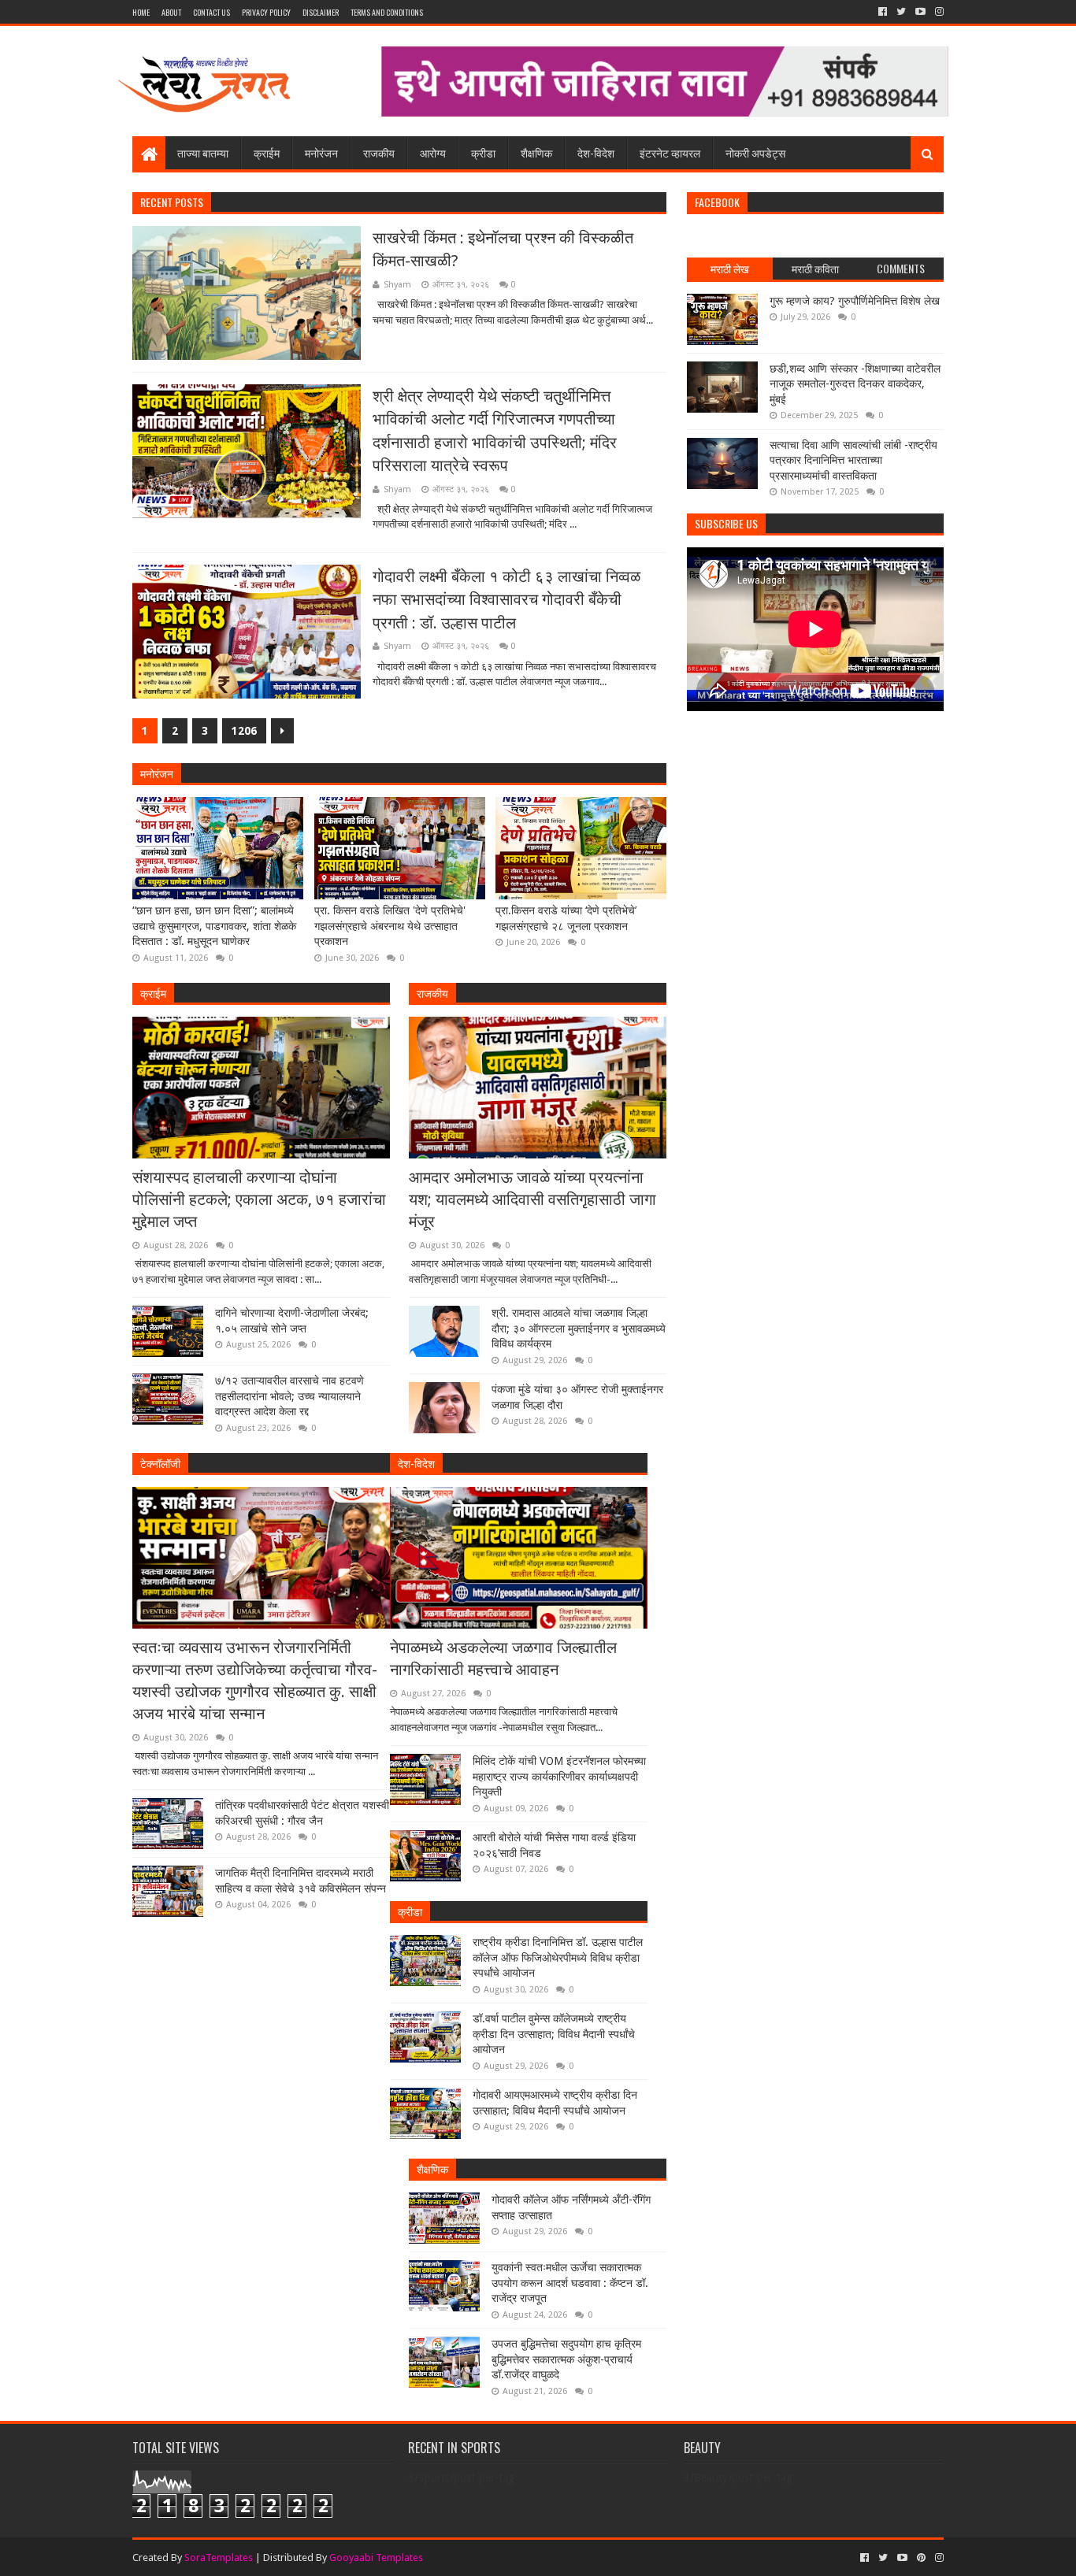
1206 (244, 731)
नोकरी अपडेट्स (755, 152)
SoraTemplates (219, 2557)
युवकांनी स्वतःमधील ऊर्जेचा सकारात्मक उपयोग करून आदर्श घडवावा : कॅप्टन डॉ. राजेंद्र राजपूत (570, 2283)
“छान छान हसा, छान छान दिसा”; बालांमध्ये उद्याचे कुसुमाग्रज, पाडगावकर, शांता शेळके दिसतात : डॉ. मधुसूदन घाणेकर (214, 926)
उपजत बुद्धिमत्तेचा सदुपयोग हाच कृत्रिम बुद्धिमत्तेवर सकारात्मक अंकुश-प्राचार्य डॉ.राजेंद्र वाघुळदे (566, 2359)
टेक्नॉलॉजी (160, 1463)
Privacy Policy (266, 12)
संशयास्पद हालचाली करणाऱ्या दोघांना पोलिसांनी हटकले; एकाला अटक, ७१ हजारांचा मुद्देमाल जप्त (259, 1199)
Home (141, 12)
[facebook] (883, 12)
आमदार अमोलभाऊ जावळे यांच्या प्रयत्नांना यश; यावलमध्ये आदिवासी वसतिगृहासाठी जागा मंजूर (532, 1199)
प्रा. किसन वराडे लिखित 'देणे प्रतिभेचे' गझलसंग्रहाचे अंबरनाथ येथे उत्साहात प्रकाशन (390, 926)
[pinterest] (921, 2558)
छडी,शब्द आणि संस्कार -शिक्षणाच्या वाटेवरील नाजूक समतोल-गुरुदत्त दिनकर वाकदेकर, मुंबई (855, 384)
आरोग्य (433, 152)
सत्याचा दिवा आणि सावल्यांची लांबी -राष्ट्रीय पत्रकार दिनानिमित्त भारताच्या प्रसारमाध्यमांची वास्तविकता (853, 460)
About (171, 12)
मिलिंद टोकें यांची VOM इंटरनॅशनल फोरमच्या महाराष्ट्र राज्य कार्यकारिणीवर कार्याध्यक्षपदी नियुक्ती (559, 1776)
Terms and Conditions (387, 12)
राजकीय (379, 152)
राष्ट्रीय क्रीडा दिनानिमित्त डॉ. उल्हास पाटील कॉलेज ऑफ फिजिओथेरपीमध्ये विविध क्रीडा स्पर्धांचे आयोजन (558, 1957)
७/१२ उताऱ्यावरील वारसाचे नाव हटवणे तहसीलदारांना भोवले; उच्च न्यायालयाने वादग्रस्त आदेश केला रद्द (289, 1396)
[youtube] (920, 12)
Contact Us (211, 12)
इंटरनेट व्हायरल (670, 152)
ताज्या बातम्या (203, 152)
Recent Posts (172, 202)
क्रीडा (483, 152)
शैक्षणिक (536, 152)
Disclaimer (321, 12)
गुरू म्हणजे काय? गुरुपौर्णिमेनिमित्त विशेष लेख (855, 301)
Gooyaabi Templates (376, 2557)
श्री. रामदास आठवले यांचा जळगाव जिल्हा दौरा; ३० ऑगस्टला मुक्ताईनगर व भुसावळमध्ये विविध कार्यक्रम (579, 1328)
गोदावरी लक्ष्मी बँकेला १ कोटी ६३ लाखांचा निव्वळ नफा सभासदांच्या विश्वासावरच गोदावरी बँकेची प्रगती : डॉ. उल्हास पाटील (506, 600)
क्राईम (267, 152)
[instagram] (938, 12)
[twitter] (901, 12)
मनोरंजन (321, 152)
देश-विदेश (596, 152)
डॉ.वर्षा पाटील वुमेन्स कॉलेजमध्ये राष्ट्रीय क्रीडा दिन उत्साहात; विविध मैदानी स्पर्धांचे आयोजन (554, 2034)
